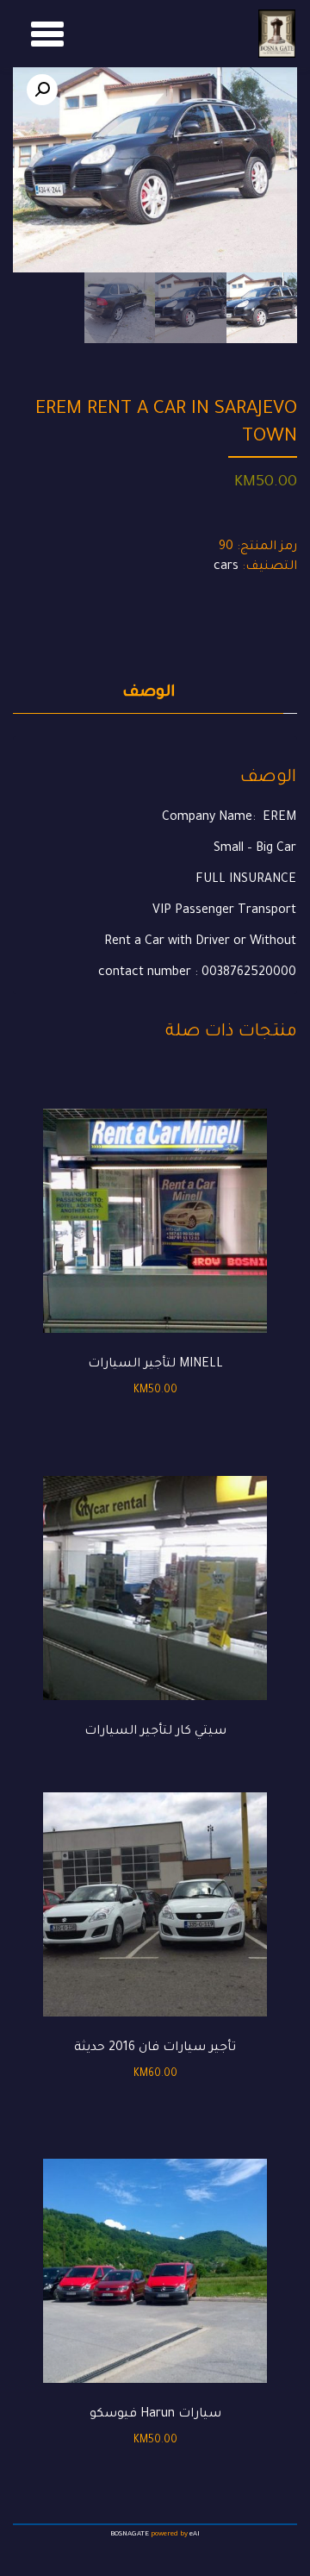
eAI (195, 2534)
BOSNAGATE (130, 2534)
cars (226, 567)
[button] (42, 90)
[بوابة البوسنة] (277, 34)
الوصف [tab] (149, 693)
